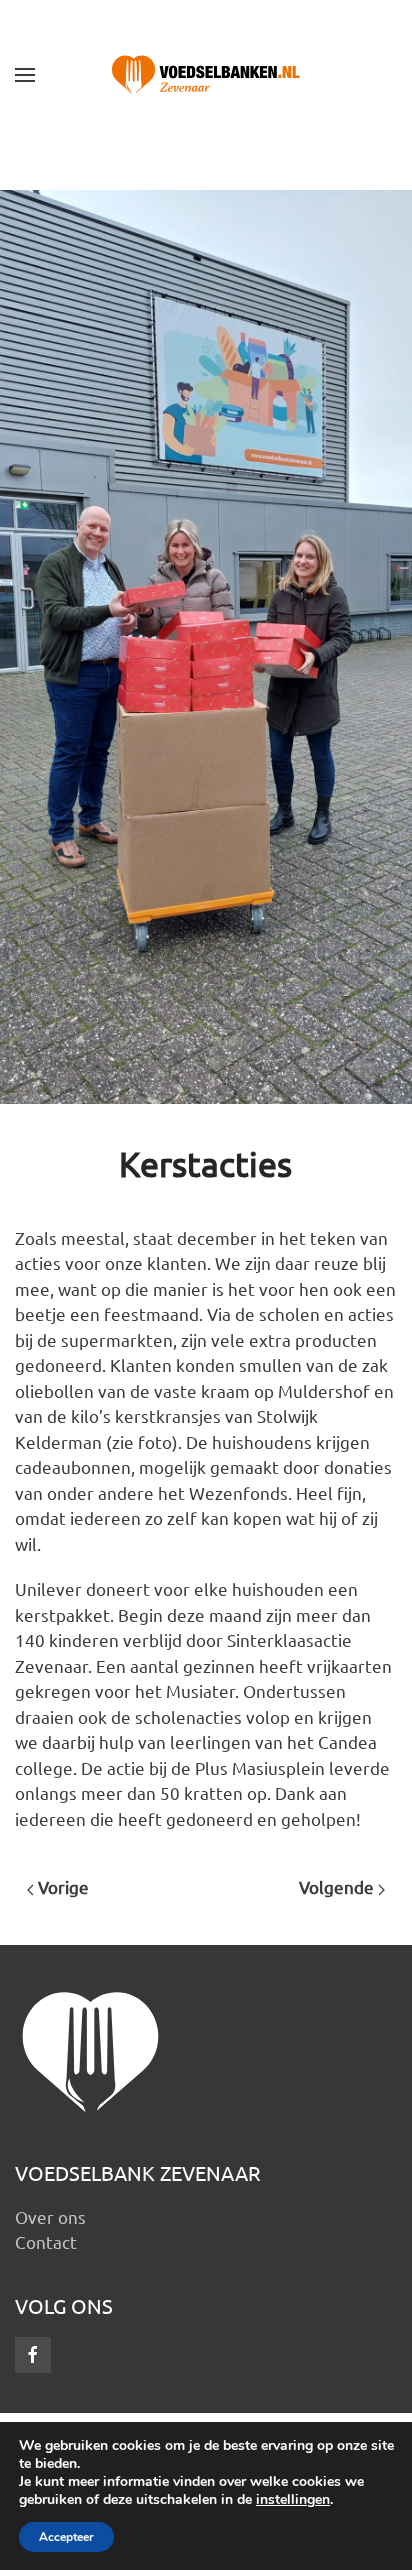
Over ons (50, 2216)
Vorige (61, 1886)
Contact (46, 2241)
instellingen (293, 2500)
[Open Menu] (25, 75)
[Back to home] (206, 75)
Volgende (338, 1886)
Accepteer (66, 2537)
